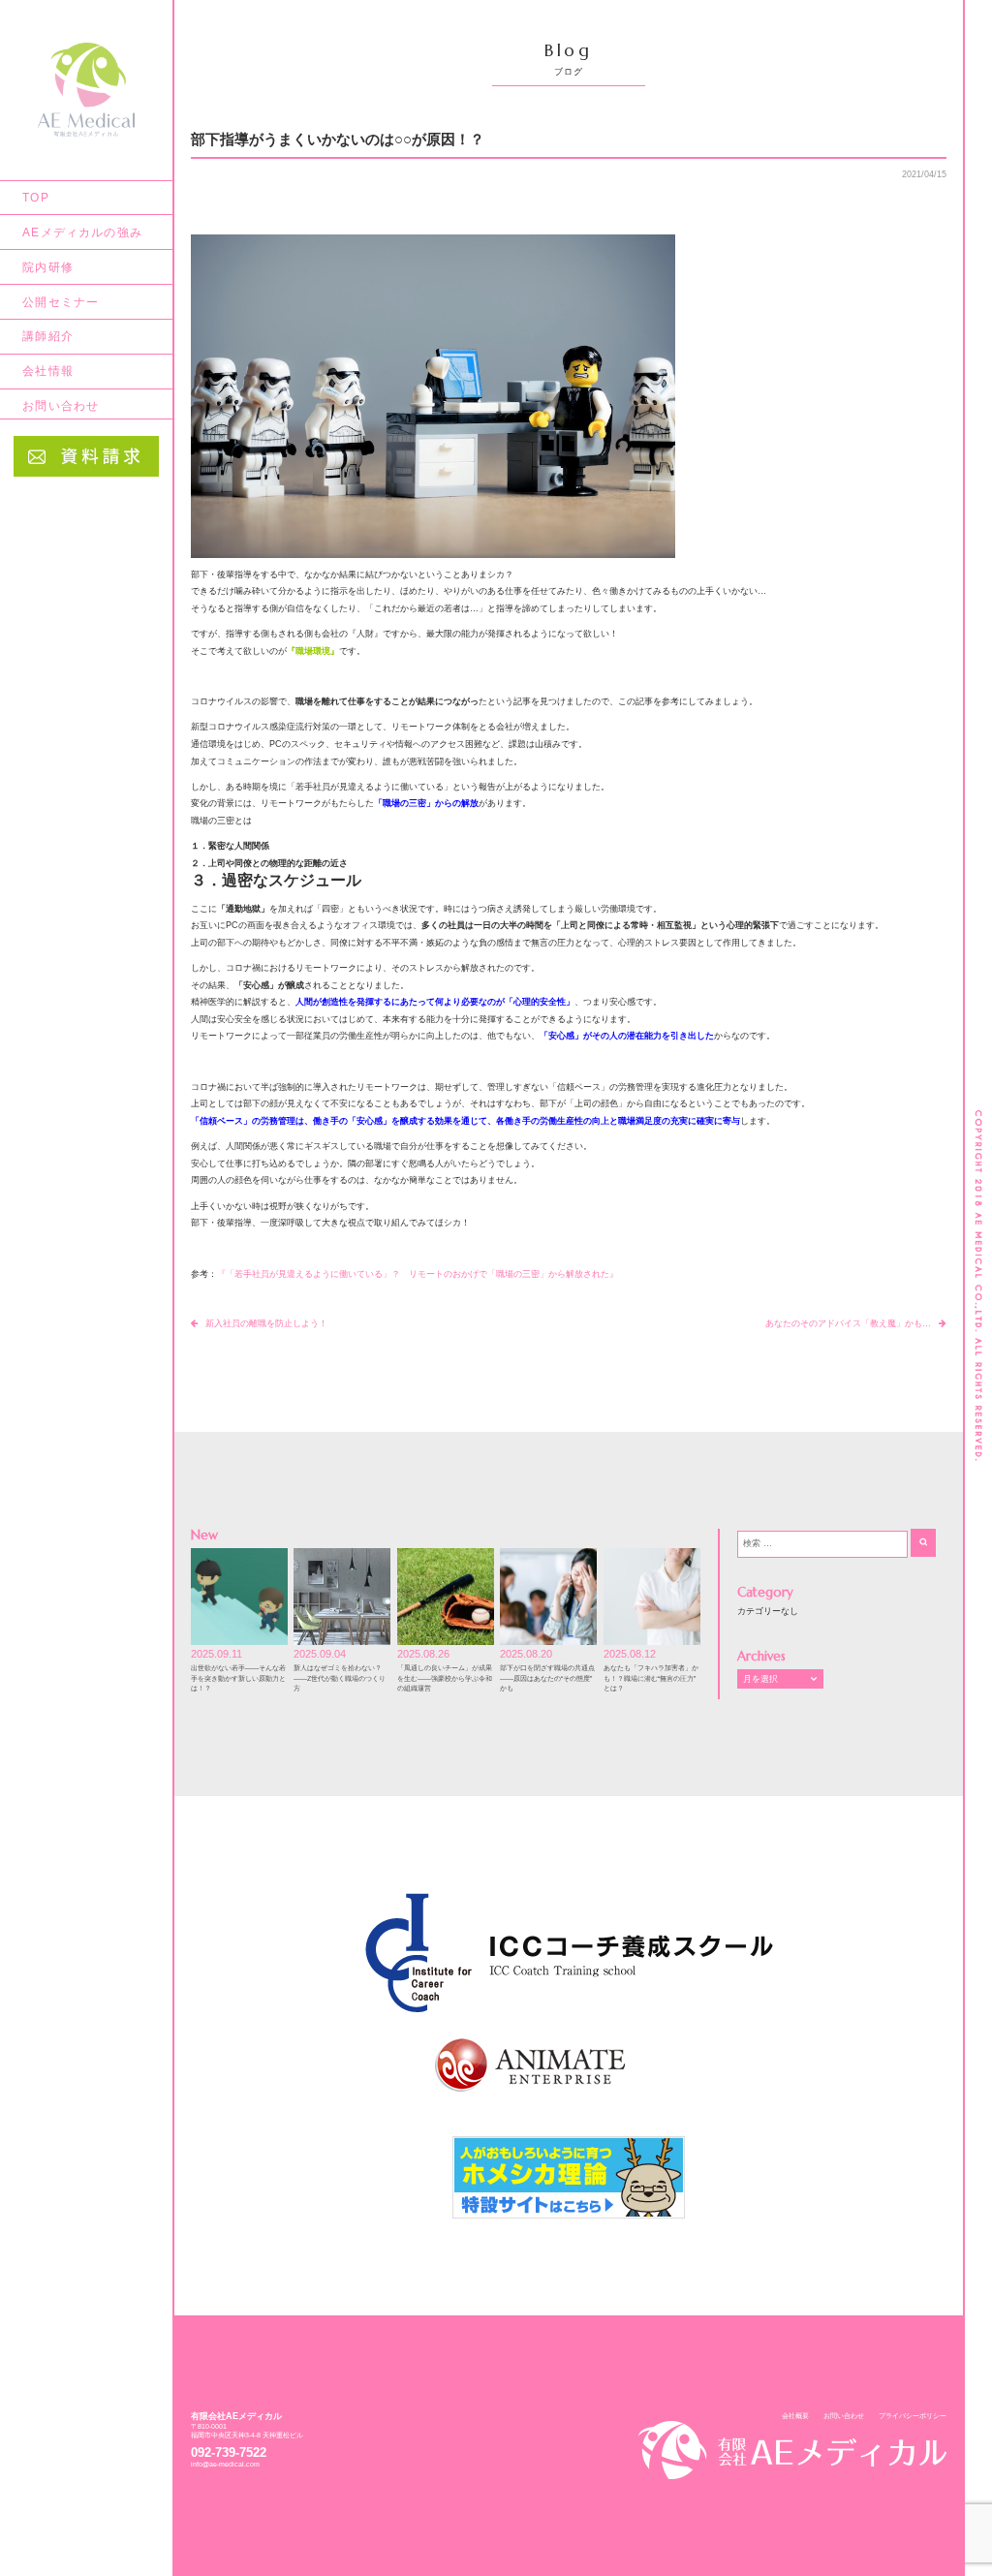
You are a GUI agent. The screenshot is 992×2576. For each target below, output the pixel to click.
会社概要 (795, 2416)
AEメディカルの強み (82, 232)
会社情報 (48, 371)
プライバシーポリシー (913, 2416)
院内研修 (48, 267)
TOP (36, 197)
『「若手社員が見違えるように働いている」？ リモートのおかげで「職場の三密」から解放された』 (418, 1274)
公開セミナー (61, 302)
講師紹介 (48, 336)
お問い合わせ (61, 405)
